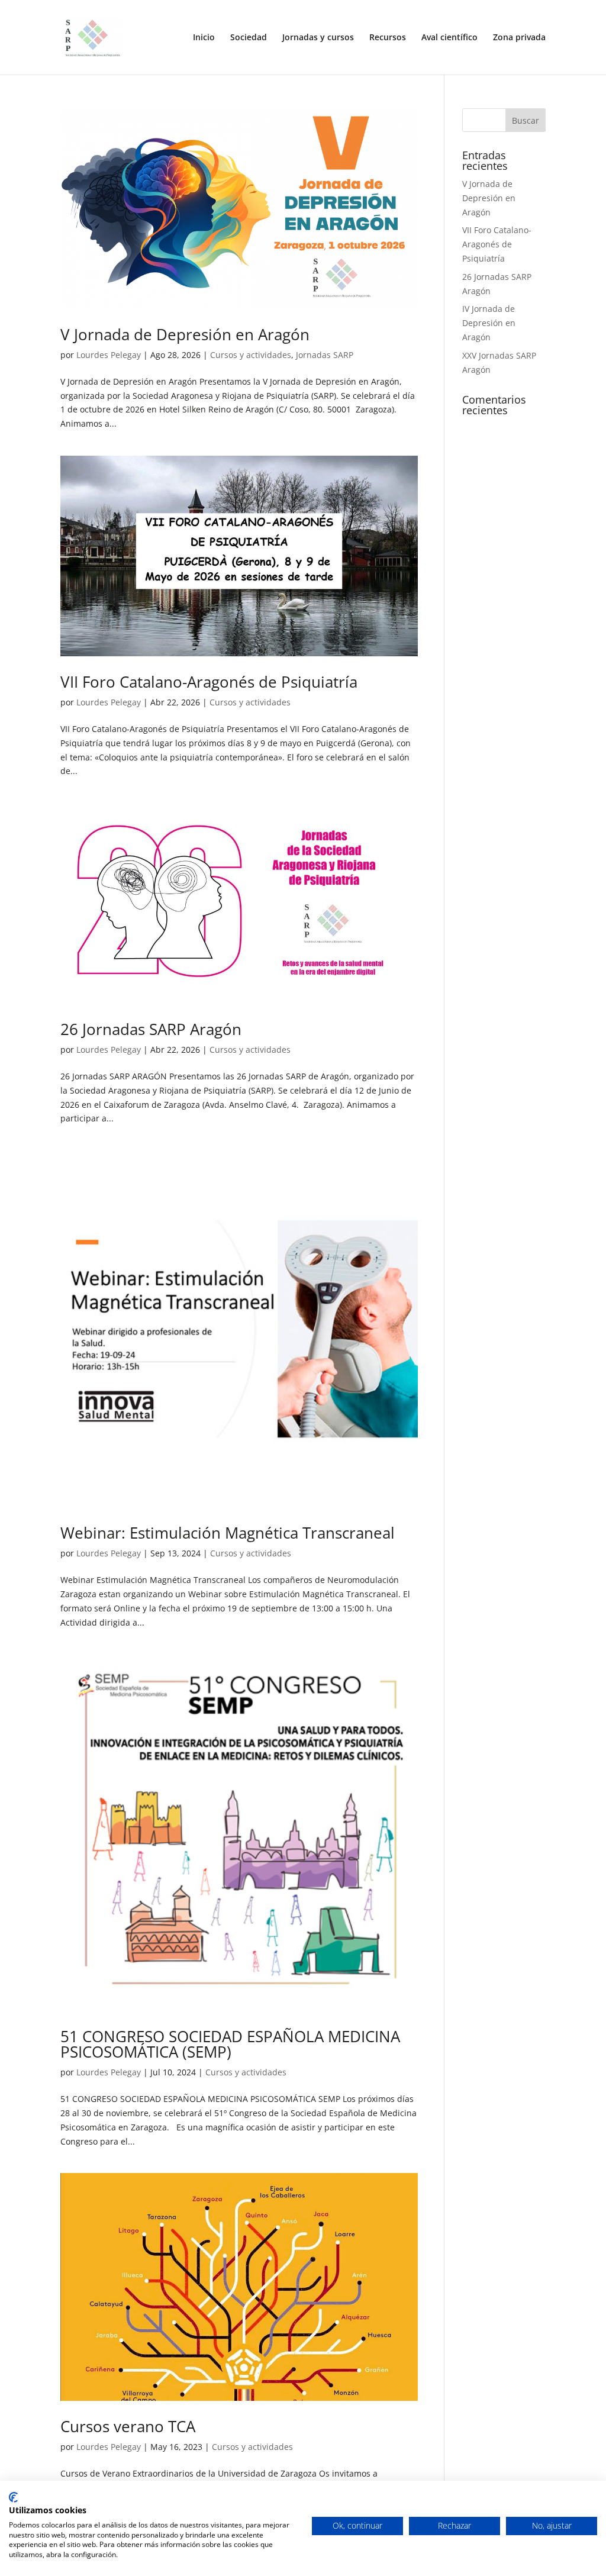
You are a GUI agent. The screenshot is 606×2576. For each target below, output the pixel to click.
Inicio (204, 38)
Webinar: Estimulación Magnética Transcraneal (228, 1533)
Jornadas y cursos (318, 38)
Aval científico (449, 38)
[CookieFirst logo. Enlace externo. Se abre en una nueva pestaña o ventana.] (13, 2497)
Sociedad (249, 38)
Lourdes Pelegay (109, 355)
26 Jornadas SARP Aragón (151, 1029)
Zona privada (519, 38)
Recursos (388, 38)
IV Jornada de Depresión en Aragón (489, 323)
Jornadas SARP (325, 355)
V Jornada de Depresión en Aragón (185, 334)
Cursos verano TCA (128, 2426)
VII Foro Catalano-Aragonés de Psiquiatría (209, 682)
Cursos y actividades (251, 355)
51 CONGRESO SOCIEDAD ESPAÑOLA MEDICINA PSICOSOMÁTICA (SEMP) (230, 2044)
